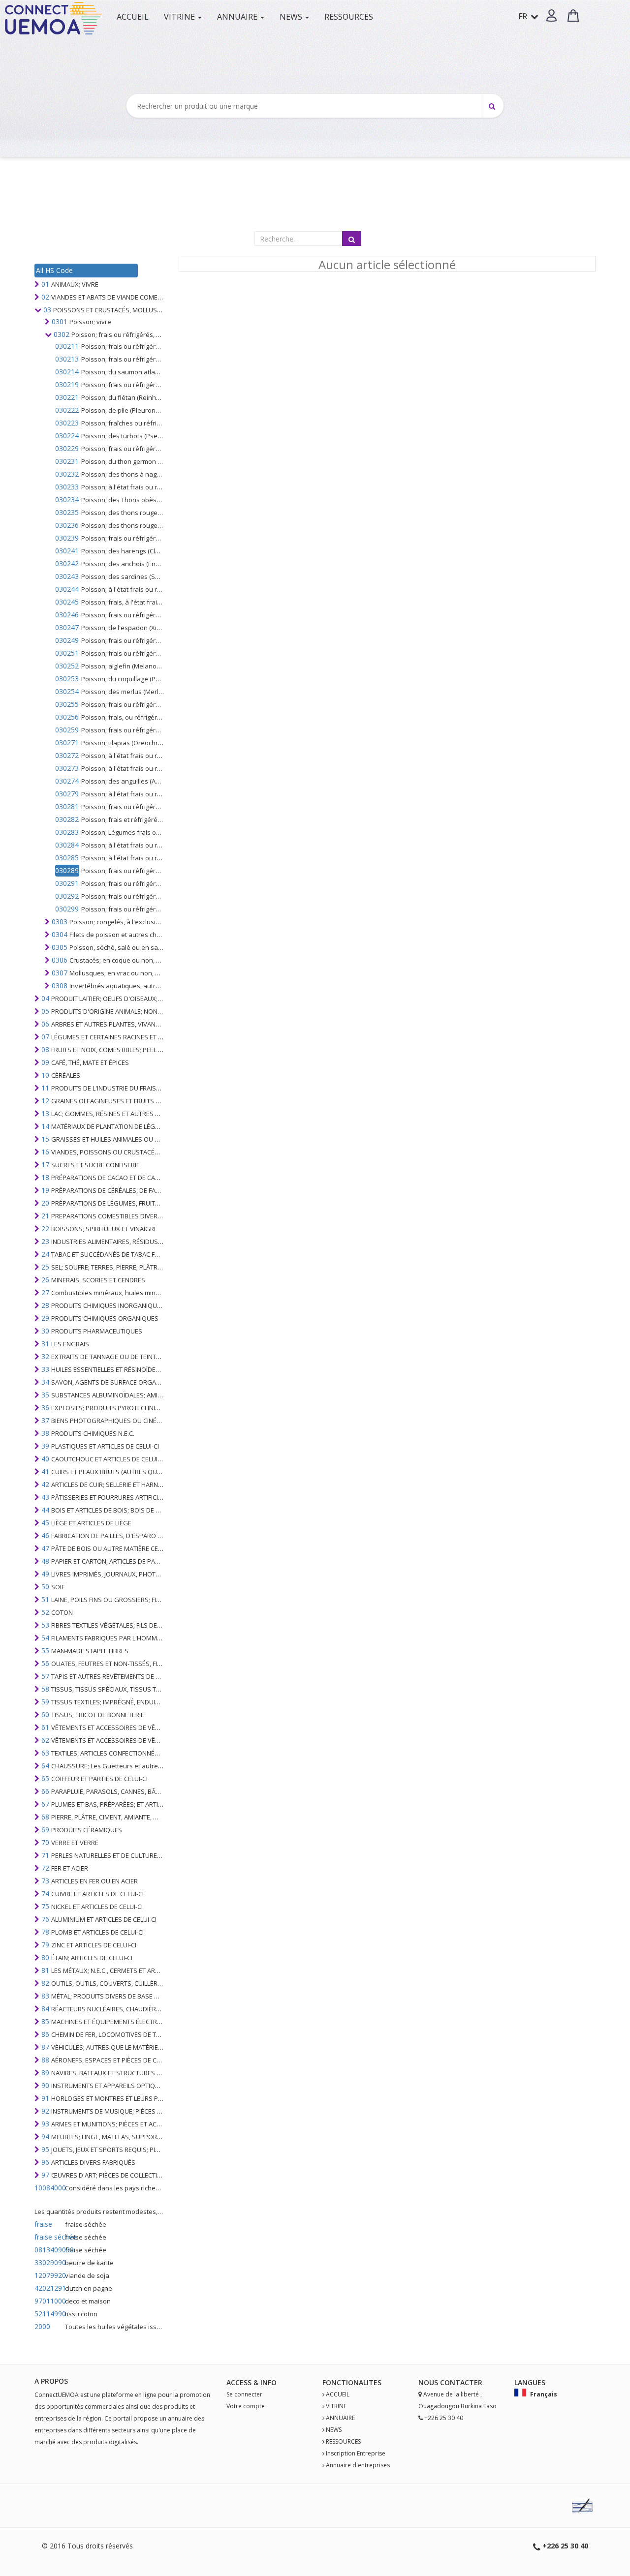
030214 (67, 372)
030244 (67, 589)
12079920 (49, 2275)
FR (524, 16)
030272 (67, 755)
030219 (67, 384)
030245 (67, 602)
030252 (67, 666)
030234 (67, 500)
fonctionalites (352, 2382)
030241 (67, 551)
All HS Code (54, 270)
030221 (67, 397)
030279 (67, 794)
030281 (67, 806)
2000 (42, 2326)
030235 (67, 512)
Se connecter (244, 2394)
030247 (67, 627)
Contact (457, 2382)
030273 (67, 768)
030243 (67, 576)
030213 (67, 359)
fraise (43, 2224)
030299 (67, 909)
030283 (67, 832)
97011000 (49, 2301)
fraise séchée (49, 2237)
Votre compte (246, 2406)
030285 (67, 858)
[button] (551, 15)
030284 (67, 845)
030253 (67, 679)
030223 (67, 423)
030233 (67, 487)
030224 (67, 436)
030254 (67, 691)
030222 (67, 410)
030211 (67, 346)
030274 (67, 781)
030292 (67, 896)
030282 (67, 819)
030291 (67, 883)
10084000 (49, 2188)
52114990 (49, 2314)
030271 (67, 742)
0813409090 (49, 2250)
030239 (67, 538)
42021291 (49, 2288)
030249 (67, 640)
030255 (67, 704)
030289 (67, 870)
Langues (530, 2382)
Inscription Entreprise (356, 2453)
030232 (67, 474)
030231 (67, 461)
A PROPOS (51, 2381)
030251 (67, 653)
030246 (67, 615)
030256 (67, 717)
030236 (67, 525)
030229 (67, 448)
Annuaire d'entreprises (358, 2465)
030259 (67, 730)
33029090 (49, 2262)
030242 (67, 563)
